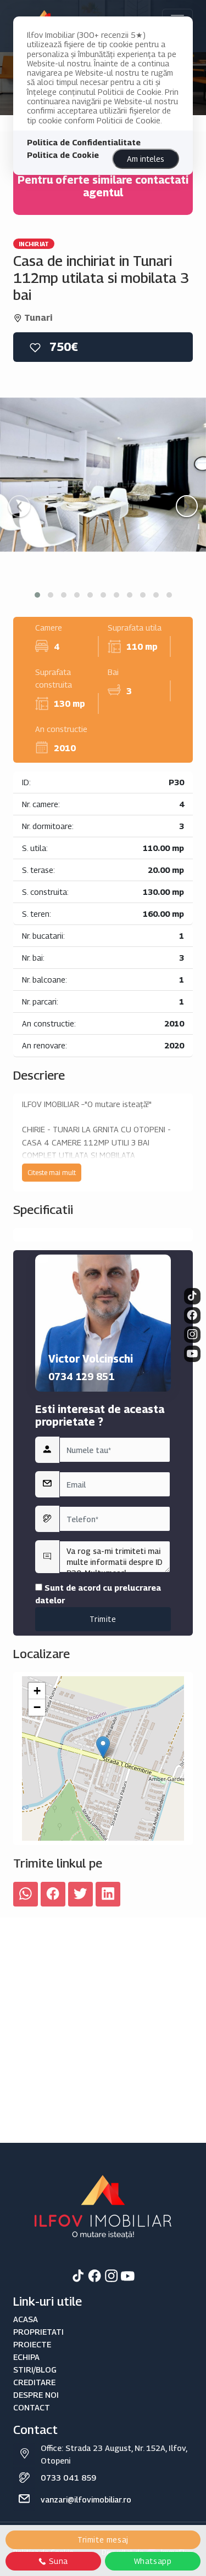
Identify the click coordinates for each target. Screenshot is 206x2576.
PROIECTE (32, 2344)
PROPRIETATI (38, 2332)
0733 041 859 (68, 2478)
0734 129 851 (81, 1377)
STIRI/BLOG (35, 2370)
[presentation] (19, 506)
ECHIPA (26, 2357)
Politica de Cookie (63, 155)
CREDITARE (34, 2382)
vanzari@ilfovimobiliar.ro (86, 2500)
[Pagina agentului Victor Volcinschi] (103, 1323)
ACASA (26, 2319)
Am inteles (146, 159)
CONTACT (32, 2407)
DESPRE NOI (36, 2395)
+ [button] (37, 1691)
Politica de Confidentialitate (84, 142)
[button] (37, 595)
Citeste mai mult (52, 1173)
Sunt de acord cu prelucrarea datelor (98, 1594)
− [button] (37, 1707)
